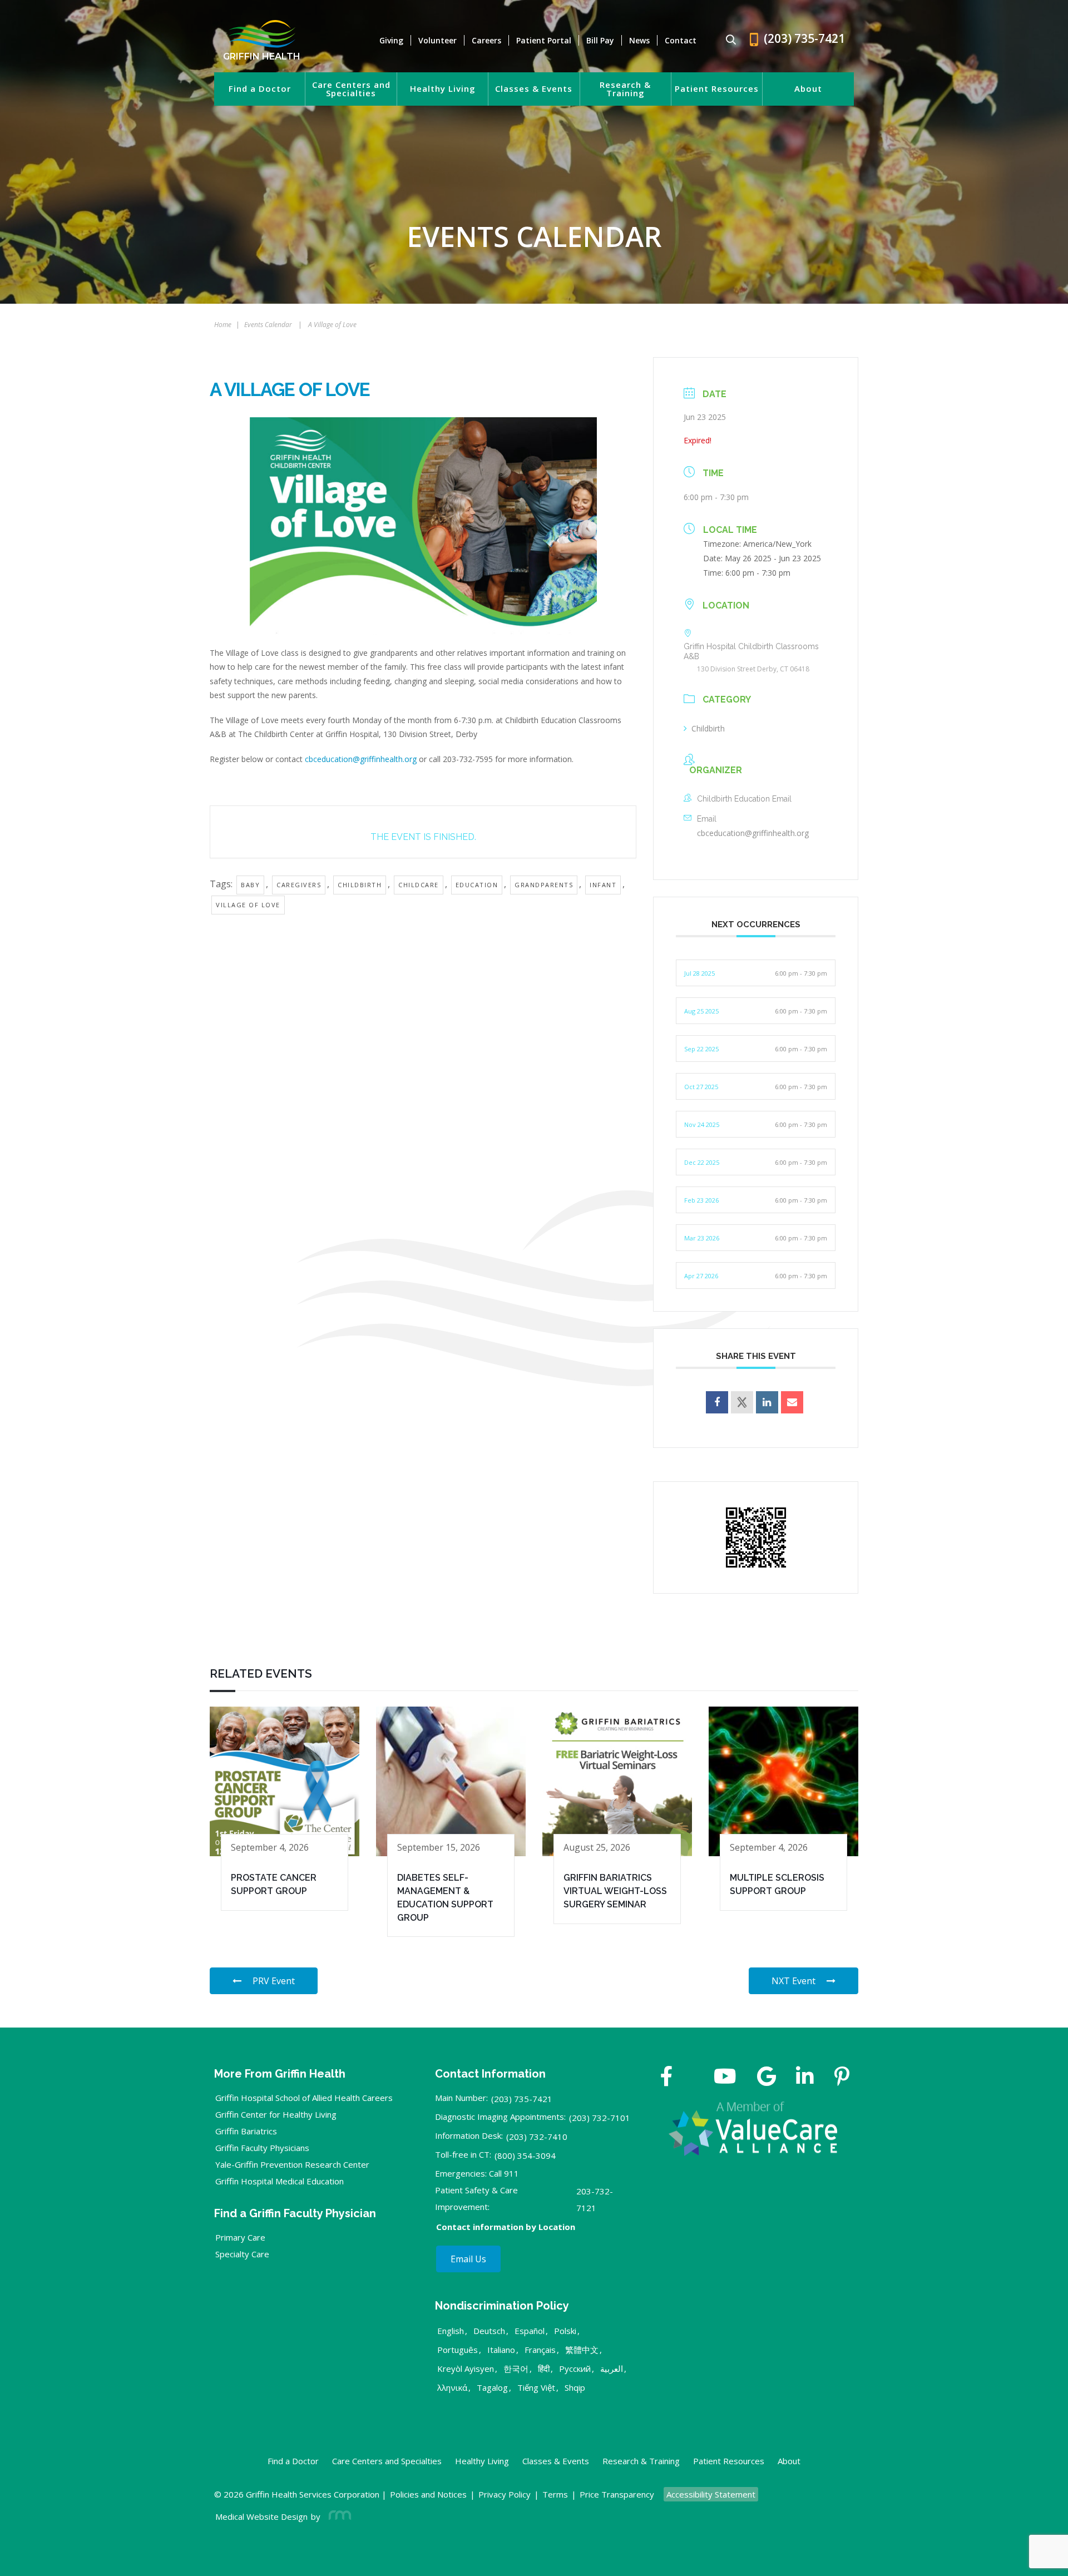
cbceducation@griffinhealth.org (361, 759)
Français (540, 2350)
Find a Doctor (260, 89)
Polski (565, 2331)
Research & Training (625, 89)
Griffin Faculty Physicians (262, 2148)
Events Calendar (268, 325)
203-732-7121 (595, 2199)
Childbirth (708, 728)
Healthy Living (443, 89)
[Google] (767, 2078)
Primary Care (240, 2237)
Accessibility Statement (711, 2494)
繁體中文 (582, 2350)
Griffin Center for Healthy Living (276, 2114)
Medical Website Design (261, 2516)
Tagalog (492, 2387)
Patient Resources (717, 89)
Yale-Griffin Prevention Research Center (292, 2164)
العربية (612, 2369)
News (639, 40)
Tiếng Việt (536, 2387)
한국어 (516, 2369)
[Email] (792, 1402)
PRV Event (274, 1981)
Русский (575, 2369)
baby (250, 885)
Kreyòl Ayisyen (466, 2369)
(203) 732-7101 (600, 2118)
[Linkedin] (767, 1402)
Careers (486, 40)
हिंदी (544, 2369)
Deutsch (489, 2331)
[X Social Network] (742, 1402)
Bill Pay (600, 40)
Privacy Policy (505, 2494)
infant (603, 885)
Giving (391, 40)
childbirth (360, 885)
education (477, 885)
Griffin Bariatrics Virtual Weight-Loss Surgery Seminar (615, 1891)
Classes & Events (534, 89)
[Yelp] (842, 2078)
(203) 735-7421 (522, 2099)
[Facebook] (667, 2078)
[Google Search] (726, 40)
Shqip (575, 2387)
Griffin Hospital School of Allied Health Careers (304, 2098)
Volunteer (437, 40)
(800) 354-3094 (525, 2155)
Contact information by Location (506, 2227)
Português (458, 2350)
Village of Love (248, 905)
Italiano (501, 2350)
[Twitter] (693, 2078)
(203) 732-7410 (537, 2137)
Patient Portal (544, 40)
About (808, 89)
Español (530, 2331)
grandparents (544, 885)
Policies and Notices (428, 2494)
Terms (555, 2494)
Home (223, 325)
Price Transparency (617, 2494)
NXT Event (793, 1981)
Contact (681, 40)
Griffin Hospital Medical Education (280, 2181)
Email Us (468, 2259)
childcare (419, 885)
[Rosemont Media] (338, 2516)
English (451, 2331)
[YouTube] (725, 2078)
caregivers (299, 885)
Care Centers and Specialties (351, 89)
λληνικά (452, 2387)
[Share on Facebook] (717, 1402)
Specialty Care (242, 2254)
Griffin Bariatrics (246, 2131)
